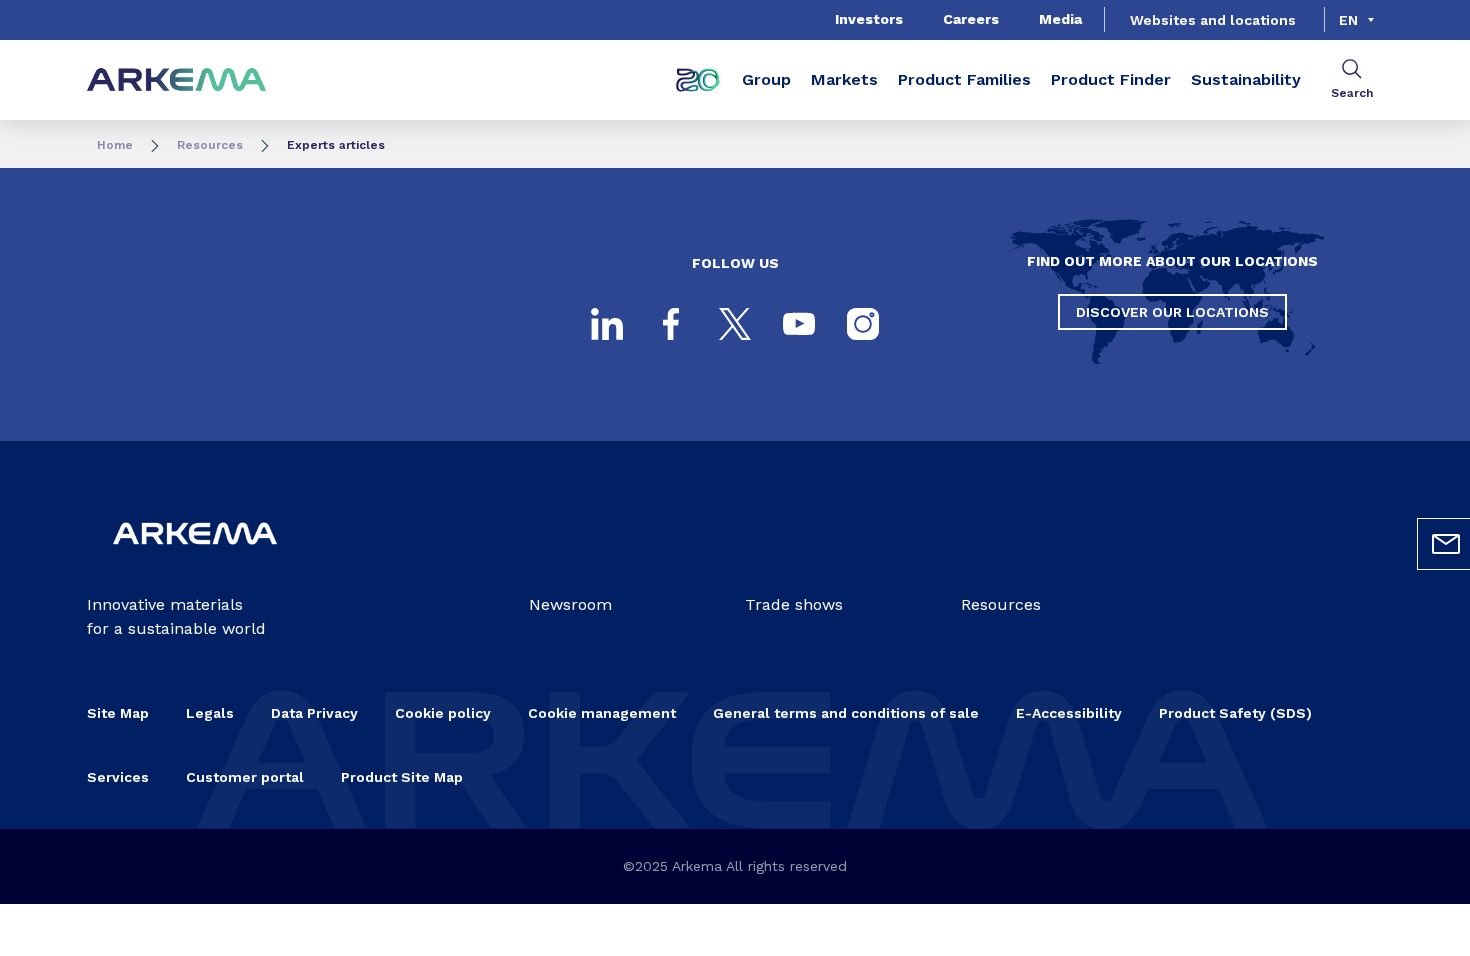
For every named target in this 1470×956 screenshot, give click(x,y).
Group (766, 79)
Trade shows (794, 604)
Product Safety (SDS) (1235, 713)
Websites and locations (1213, 20)
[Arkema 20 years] (698, 80)
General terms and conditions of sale (846, 713)
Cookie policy (443, 713)
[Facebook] (671, 324)
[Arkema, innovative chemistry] (195, 560)
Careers (971, 19)
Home (115, 145)
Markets (844, 79)
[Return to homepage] (177, 80)
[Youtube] (799, 324)
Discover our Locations (1172, 312)
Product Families (964, 79)
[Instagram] (863, 324)
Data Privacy (314, 713)
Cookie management (602, 713)
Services (118, 777)
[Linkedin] (607, 324)
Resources (210, 145)
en (1348, 20)
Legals (210, 713)
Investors (869, 19)
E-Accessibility (1069, 713)
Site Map (118, 713)
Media (1060, 19)
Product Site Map (402, 777)
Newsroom (570, 604)
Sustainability (1246, 79)
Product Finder (1111, 79)
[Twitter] (735, 324)
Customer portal (245, 777)
